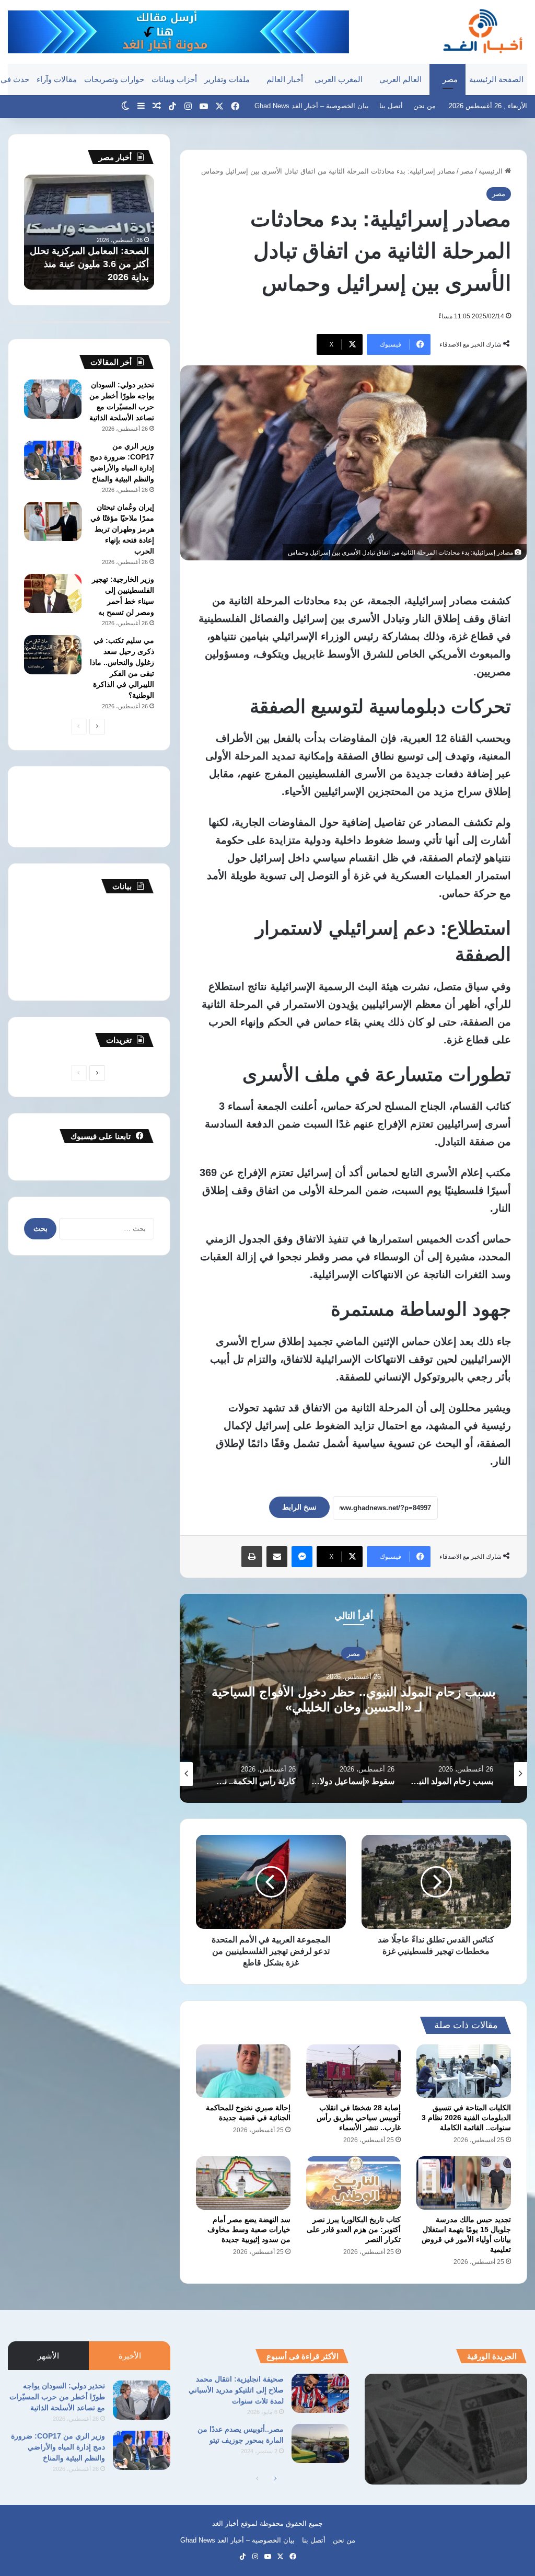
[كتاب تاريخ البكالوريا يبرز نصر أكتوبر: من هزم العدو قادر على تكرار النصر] (353, 2183)
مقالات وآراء (57, 79)
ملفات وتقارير (227, 79)
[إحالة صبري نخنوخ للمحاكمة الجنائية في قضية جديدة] (243, 2071)
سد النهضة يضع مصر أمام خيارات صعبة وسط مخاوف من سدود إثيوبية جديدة (249, 2229)
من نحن (424, 106)
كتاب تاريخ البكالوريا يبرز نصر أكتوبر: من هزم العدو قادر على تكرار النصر (354, 2229)
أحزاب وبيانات (174, 79)
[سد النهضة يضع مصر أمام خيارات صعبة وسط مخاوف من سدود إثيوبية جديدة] (243, 2183)
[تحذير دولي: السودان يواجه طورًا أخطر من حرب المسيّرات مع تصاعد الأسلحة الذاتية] (53, 399)
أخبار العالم (285, 79)
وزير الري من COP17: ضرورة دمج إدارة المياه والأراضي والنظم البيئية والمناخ (58, 2447)
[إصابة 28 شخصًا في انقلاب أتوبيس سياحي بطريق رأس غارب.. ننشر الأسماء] (353, 2071)
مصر (450, 79)
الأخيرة (130, 2356)
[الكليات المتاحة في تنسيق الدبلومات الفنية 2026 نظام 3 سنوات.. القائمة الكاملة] (464, 2071)
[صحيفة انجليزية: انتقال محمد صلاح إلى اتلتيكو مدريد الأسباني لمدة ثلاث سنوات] (320, 2393)
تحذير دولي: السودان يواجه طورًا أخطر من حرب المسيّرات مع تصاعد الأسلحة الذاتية (57, 2397)
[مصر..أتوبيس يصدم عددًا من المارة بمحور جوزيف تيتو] (320, 2443)
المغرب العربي (339, 79)
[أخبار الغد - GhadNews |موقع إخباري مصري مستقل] (482, 31)
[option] (353, 1698)
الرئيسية (492, 171)
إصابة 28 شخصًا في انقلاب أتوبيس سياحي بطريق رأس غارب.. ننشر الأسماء (359, 2118)
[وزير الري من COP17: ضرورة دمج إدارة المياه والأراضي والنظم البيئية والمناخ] (53, 460)
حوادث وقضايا (354, 1654)
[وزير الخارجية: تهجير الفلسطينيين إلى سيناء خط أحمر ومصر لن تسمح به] (53, 594)
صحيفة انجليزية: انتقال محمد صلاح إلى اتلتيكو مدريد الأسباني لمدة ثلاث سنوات (236, 2390)
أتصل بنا (391, 106)
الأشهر (48, 2356)
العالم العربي (400, 79)
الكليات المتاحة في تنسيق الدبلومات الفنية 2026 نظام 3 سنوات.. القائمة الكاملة (466, 2118)
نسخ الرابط (299, 1507)
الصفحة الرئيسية (496, 79)
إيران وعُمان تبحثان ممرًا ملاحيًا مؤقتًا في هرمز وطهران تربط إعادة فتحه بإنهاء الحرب (122, 529)
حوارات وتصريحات (114, 79)
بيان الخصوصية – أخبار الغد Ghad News (312, 106)
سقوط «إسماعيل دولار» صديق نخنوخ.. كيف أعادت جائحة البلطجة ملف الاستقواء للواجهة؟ (353, 1699)
